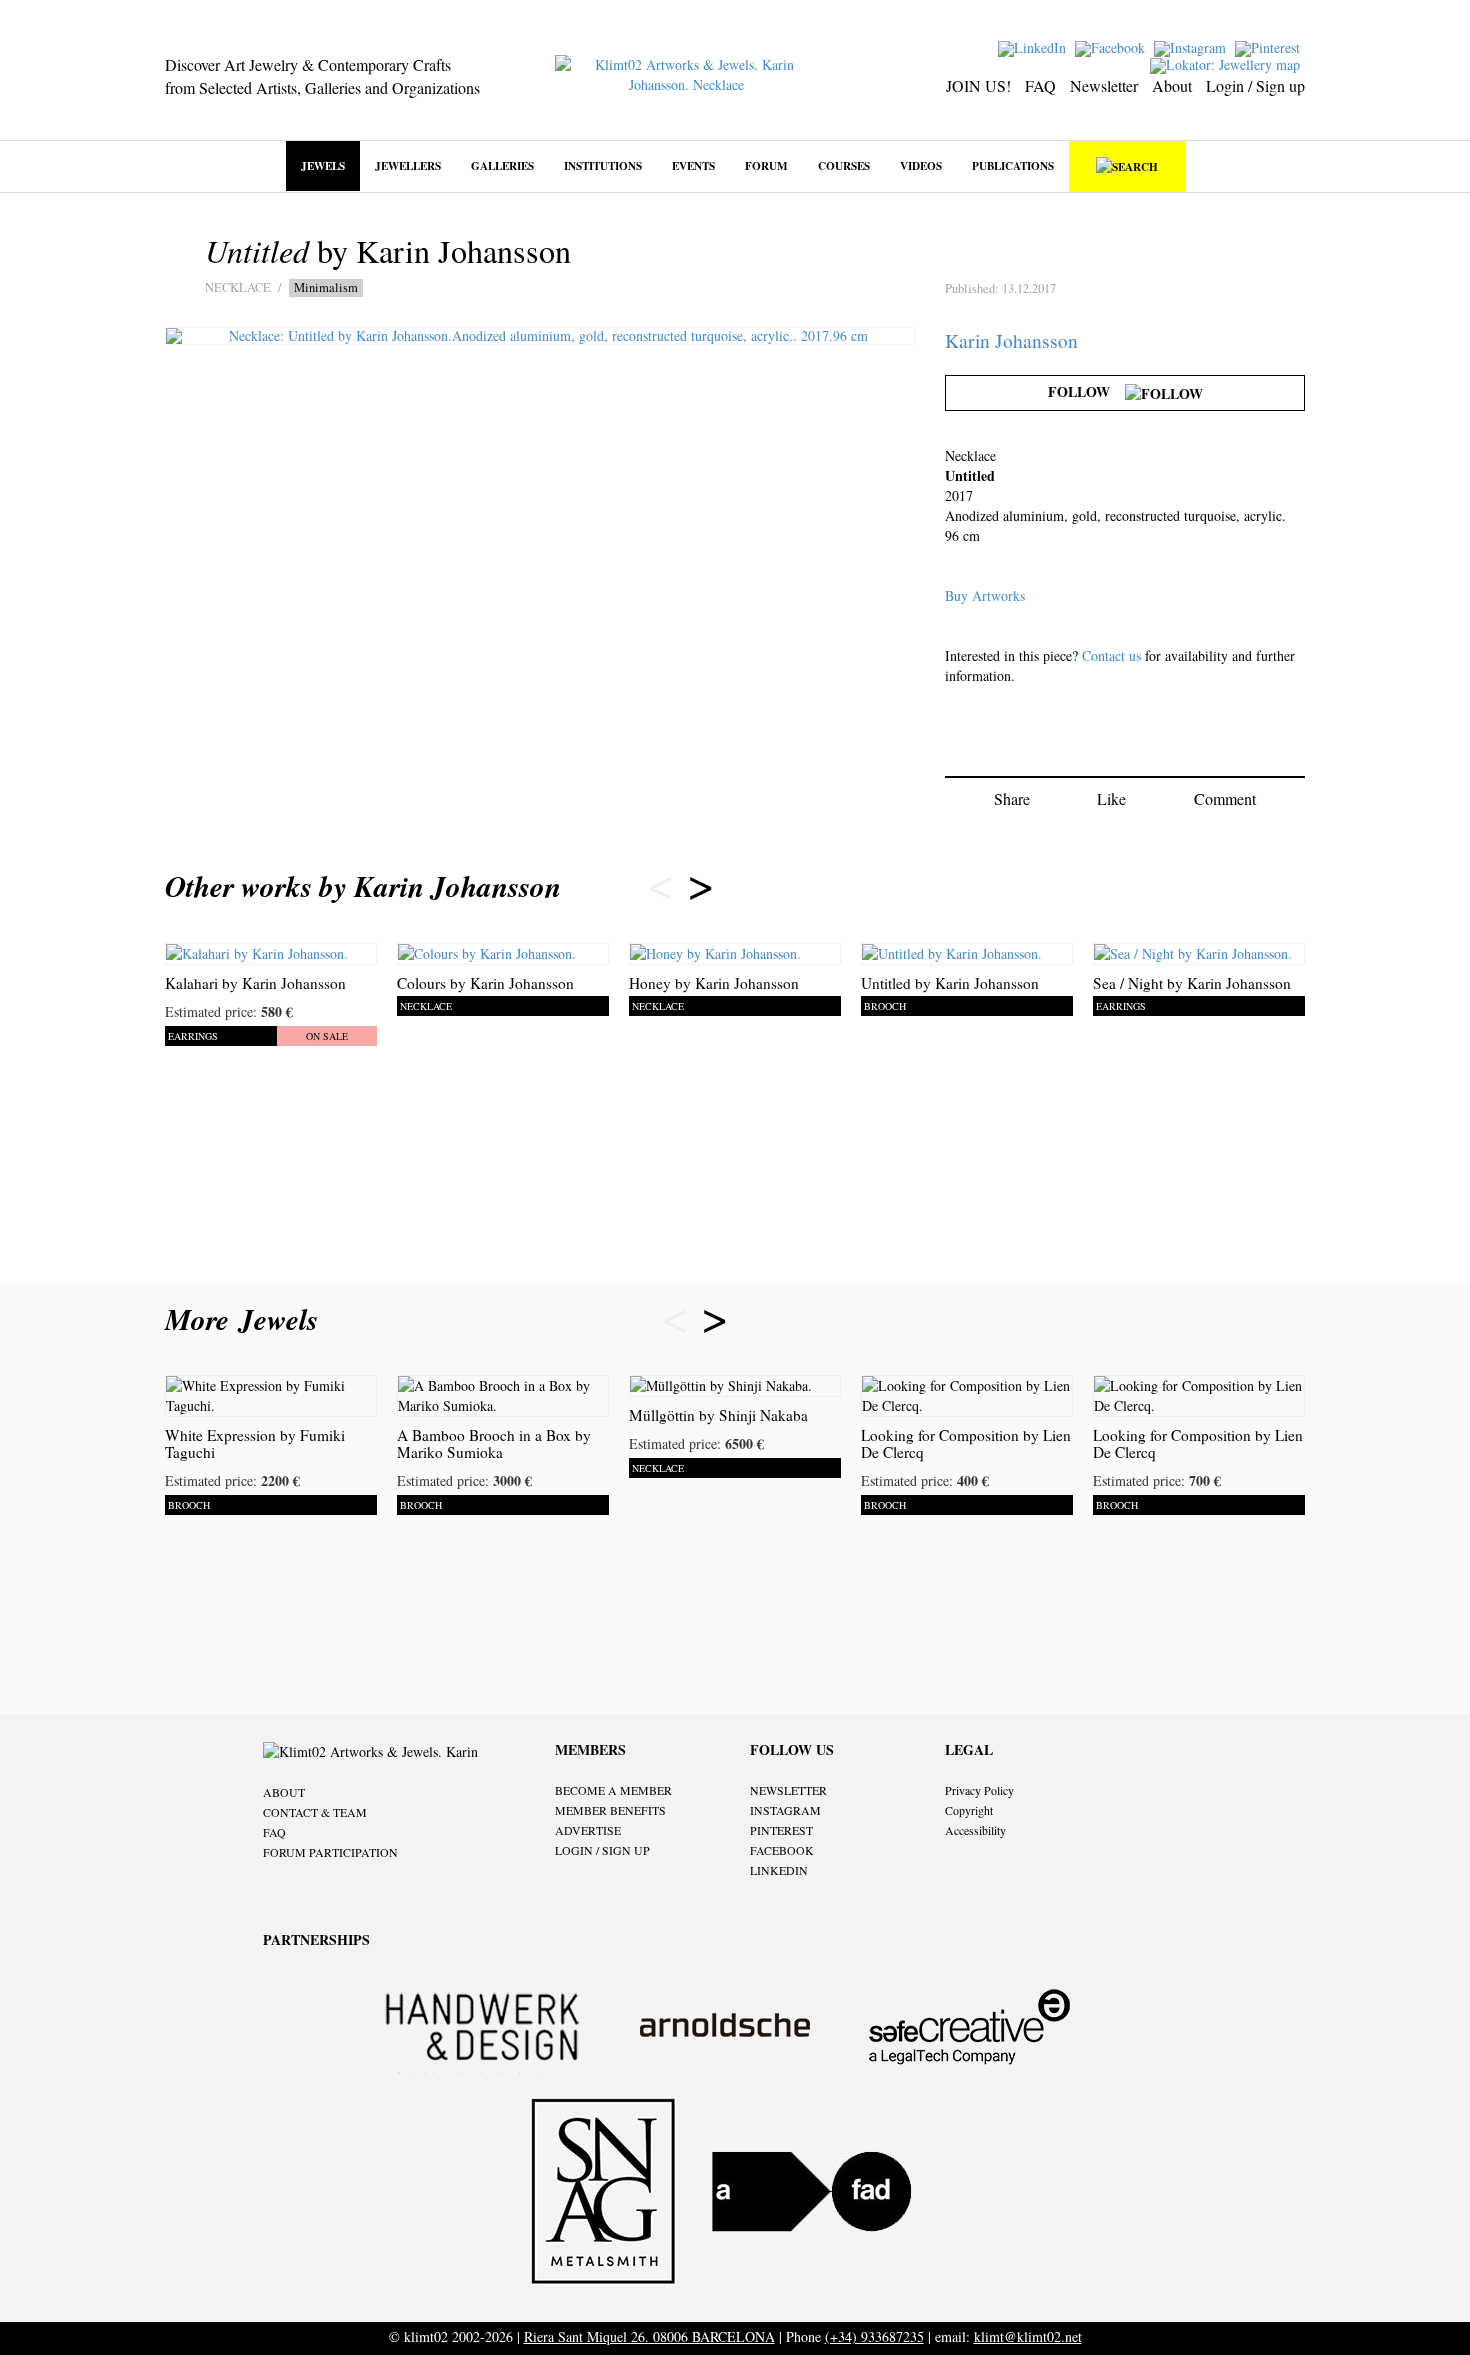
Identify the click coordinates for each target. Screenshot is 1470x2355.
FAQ (1040, 85)
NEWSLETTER (788, 1790)
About (1172, 85)
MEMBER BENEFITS (610, 1810)
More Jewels (246, 1319)
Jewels (323, 165)
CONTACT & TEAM (315, 1812)
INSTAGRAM (785, 1810)
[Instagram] (1192, 46)
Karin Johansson (1011, 340)
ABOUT (284, 1792)
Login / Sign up (1255, 85)
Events (693, 165)
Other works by (363, 886)
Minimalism (326, 287)
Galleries (502, 165)
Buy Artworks (985, 595)
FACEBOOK (782, 1850)
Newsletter (1104, 85)
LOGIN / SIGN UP (602, 1850)
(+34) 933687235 (874, 2336)
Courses (844, 165)
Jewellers (408, 165)
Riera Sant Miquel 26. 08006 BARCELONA (649, 2336)
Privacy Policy (979, 1790)
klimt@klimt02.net (1028, 2336)
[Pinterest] (1270, 46)
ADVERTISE (588, 1830)
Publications (1013, 165)
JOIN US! (978, 85)
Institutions (603, 165)
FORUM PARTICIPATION (330, 1852)
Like (1111, 798)
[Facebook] (1112, 46)
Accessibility (975, 1830)
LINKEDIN (779, 1870)
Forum (766, 165)
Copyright (969, 1810)
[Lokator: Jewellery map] (1227, 63)
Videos (921, 165)
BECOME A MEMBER (613, 1790)
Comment (1225, 798)
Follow (1086, 391)
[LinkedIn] (1034, 46)
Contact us (1111, 655)
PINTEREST (781, 1830)
